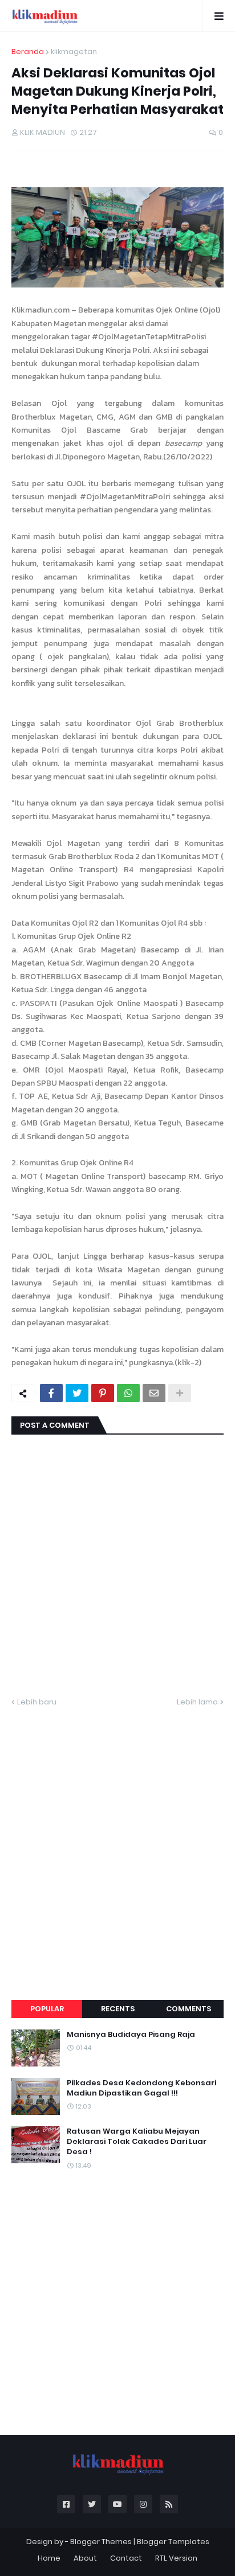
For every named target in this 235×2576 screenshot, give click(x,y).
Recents (118, 2009)
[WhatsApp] (128, 1393)
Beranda (28, 52)
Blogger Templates (173, 2542)
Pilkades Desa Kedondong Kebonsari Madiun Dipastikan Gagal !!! (141, 2088)
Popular (47, 2009)
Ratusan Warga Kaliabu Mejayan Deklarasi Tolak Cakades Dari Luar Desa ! (137, 2142)
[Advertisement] (117, 1840)
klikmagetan (74, 52)
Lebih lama (197, 1702)
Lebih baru (37, 1702)
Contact (126, 2558)
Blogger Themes (101, 2542)
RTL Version (176, 2558)
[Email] (154, 1393)
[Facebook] (51, 1393)
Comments (189, 2009)
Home (49, 2558)
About (85, 2558)
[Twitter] (77, 1393)
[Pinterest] (103, 1393)
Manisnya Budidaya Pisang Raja (131, 2035)
